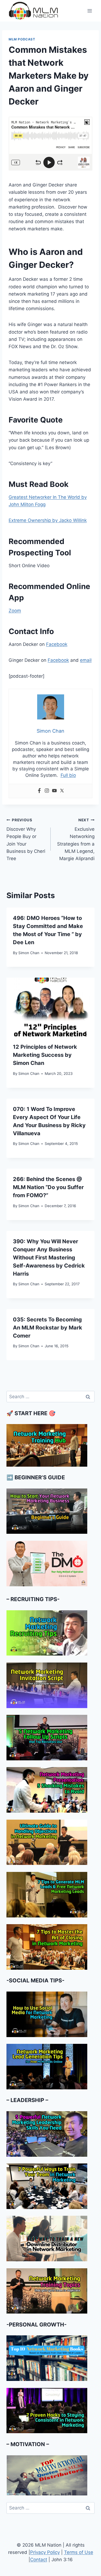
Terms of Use (79, 2552)
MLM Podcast (22, 39)
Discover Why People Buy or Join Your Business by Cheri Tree (26, 839)
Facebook (57, 644)
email (86, 660)
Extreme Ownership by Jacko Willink (48, 520)
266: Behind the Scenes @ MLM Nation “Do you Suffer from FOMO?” (48, 1187)
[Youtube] (54, 791)
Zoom (15, 611)
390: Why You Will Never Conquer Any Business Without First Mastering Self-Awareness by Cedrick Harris (49, 1258)
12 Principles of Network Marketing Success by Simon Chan (45, 1055)
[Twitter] (62, 791)
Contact (39, 2560)
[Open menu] (90, 11)
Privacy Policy (45, 2552)
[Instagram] (47, 791)
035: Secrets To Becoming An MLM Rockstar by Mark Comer (48, 1328)
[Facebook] (39, 791)
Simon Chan (29, 953)
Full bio (68, 775)
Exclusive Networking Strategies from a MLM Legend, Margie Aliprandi (76, 839)
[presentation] (50, 1007)
